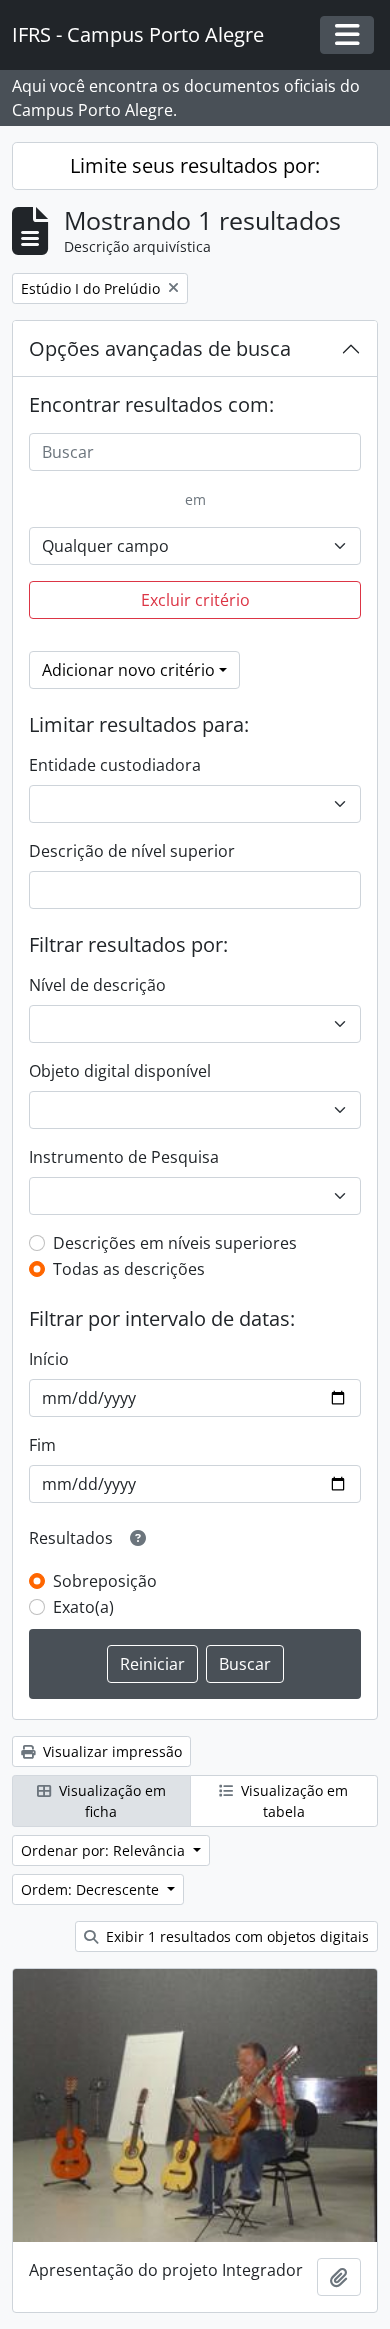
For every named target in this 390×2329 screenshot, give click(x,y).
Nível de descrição (97, 985)
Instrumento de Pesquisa (124, 1157)
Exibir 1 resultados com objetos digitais (235, 1936)
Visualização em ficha (110, 1801)
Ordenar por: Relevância (105, 1850)
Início (49, 1359)
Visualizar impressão (110, 1751)
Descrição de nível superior (132, 851)
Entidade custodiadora (115, 765)
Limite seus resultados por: (195, 165)
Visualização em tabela (292, 1801)
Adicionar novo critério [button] (128, 670)
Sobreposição (105, 1581)
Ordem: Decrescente (92, 1889)
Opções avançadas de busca (160, 348)
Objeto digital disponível (120, 1071)
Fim (42, 1445)
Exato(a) (83, 1607)
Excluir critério (195, 600)
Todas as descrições (129, 1269)
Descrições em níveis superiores (175, 1243)
